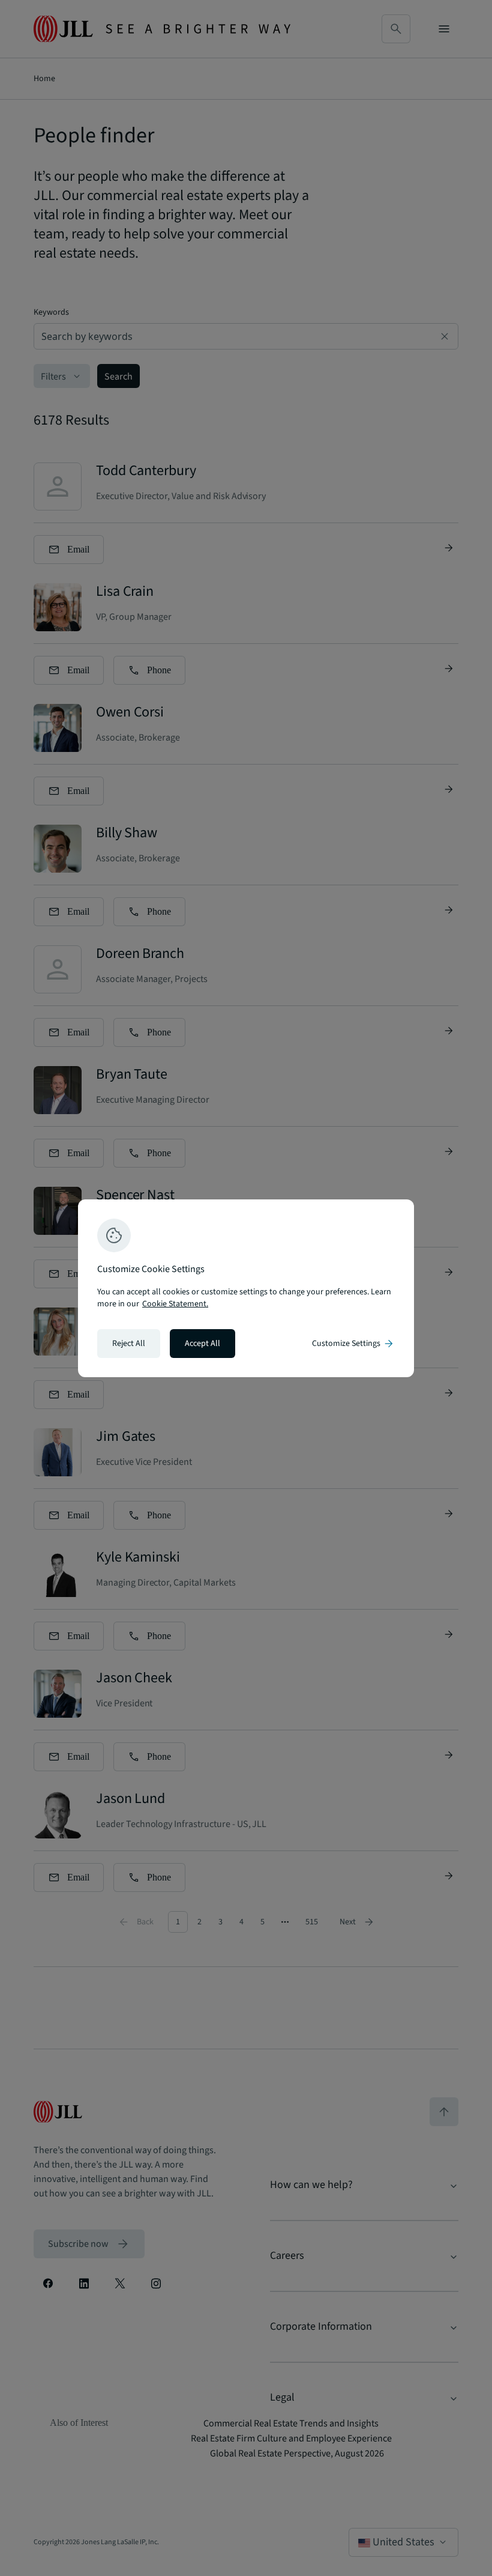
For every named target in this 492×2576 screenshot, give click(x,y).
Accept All (202, 1344)
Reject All (129, 1344)
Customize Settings (353, 1344)
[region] (246, 1288)
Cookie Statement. (175, 1304)
